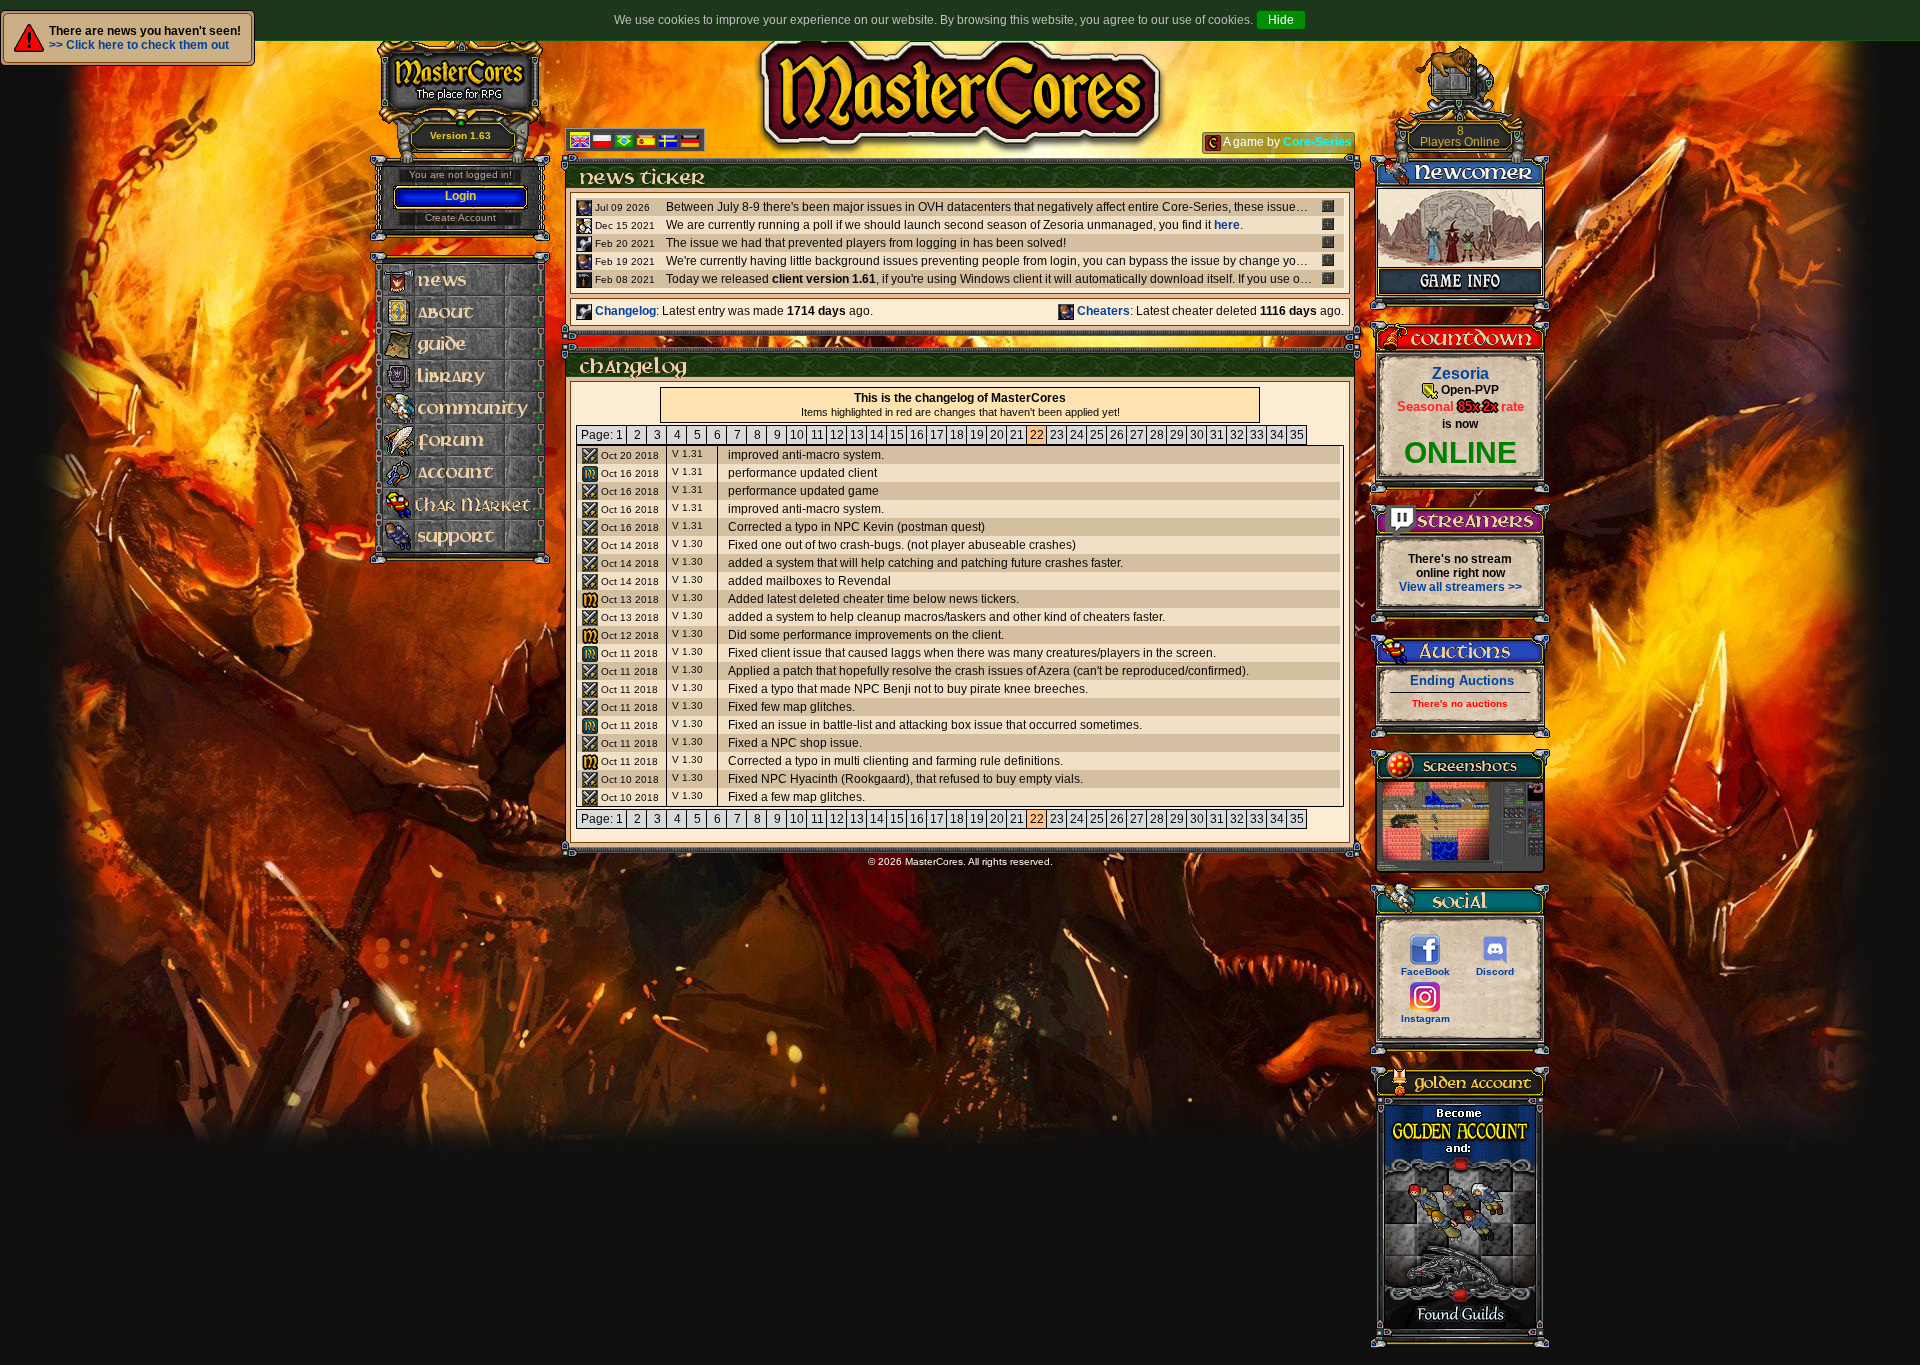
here (1227, 225)
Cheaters (1102, 311)
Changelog (624, 311)
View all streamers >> (1460, 587)
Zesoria (1460, 373)
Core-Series (1317, 142)
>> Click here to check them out (139, 45)
